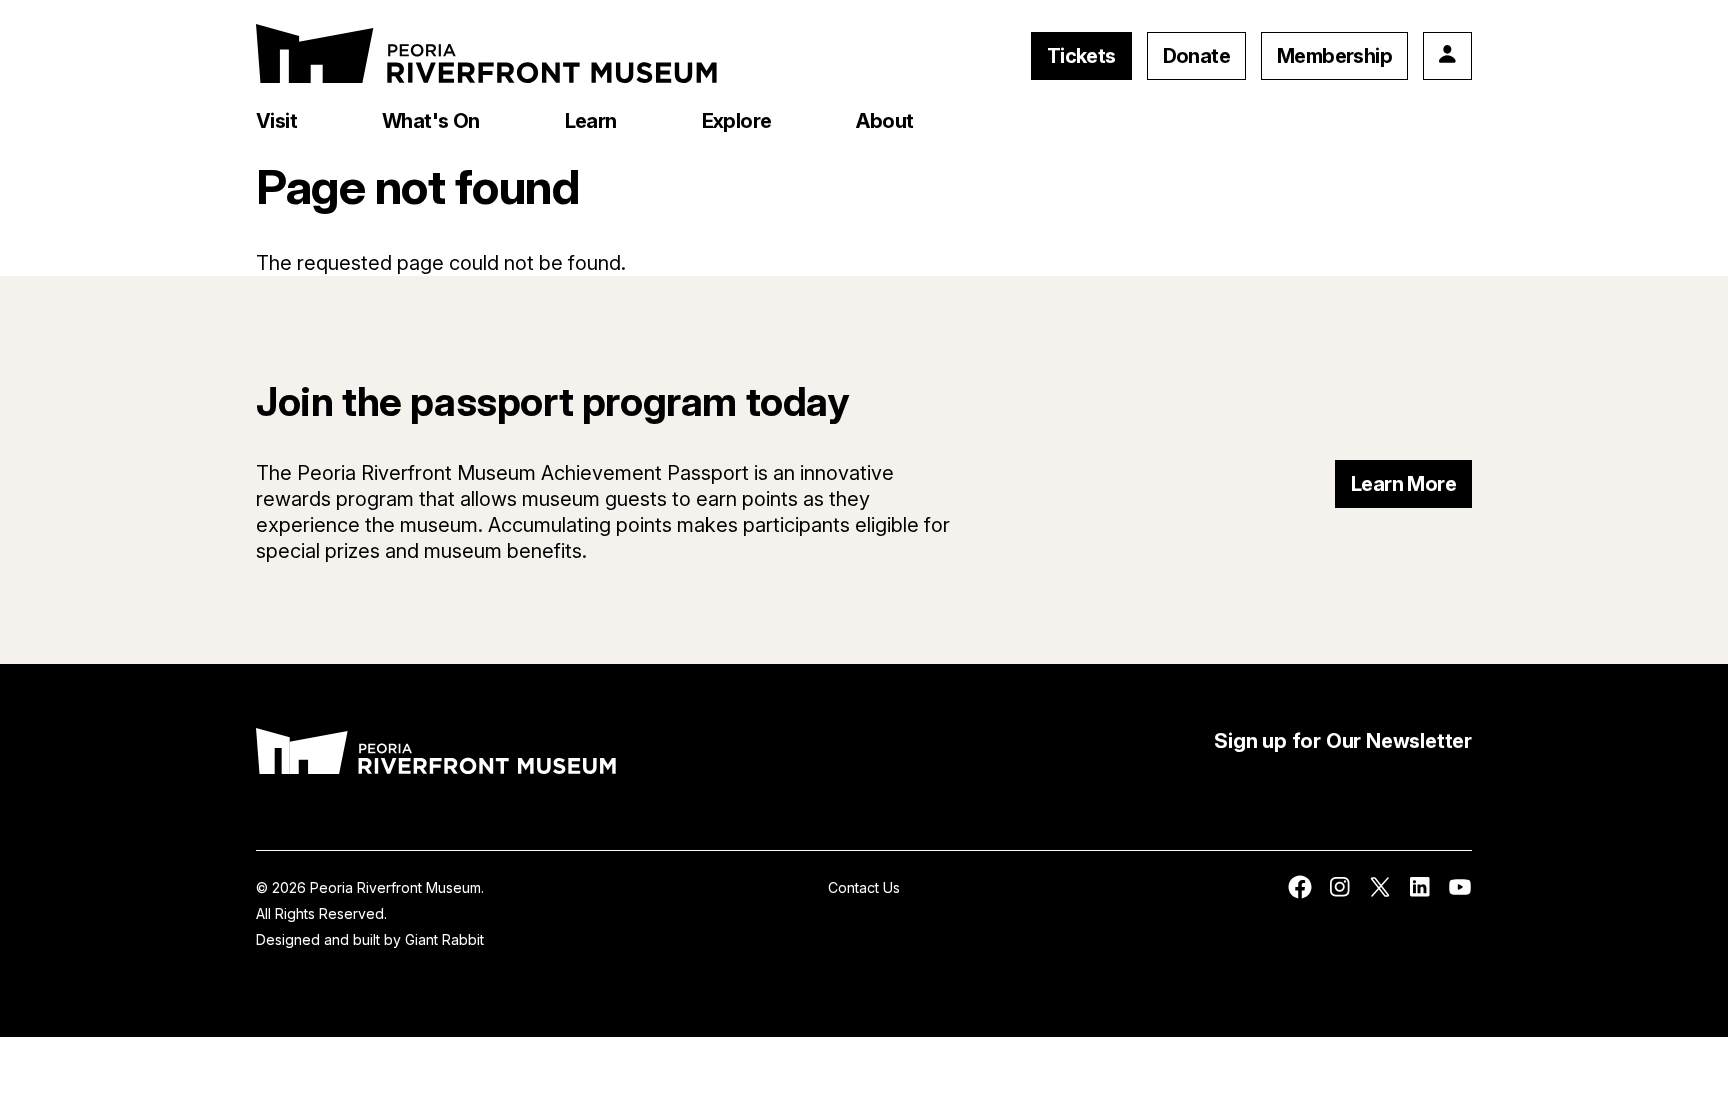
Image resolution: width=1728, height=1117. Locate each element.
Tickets (1081, 56)
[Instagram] (1340, 893)
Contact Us (864, 887)
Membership (1334, 56)
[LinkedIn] (1420, 893)
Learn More (1403, 484)
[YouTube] (1460, 893)
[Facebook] (1300, 893)
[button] (276, 121)
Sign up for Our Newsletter (1343, 741)
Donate (1196, 56)
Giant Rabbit (444, 939)
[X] (1380, 893)
